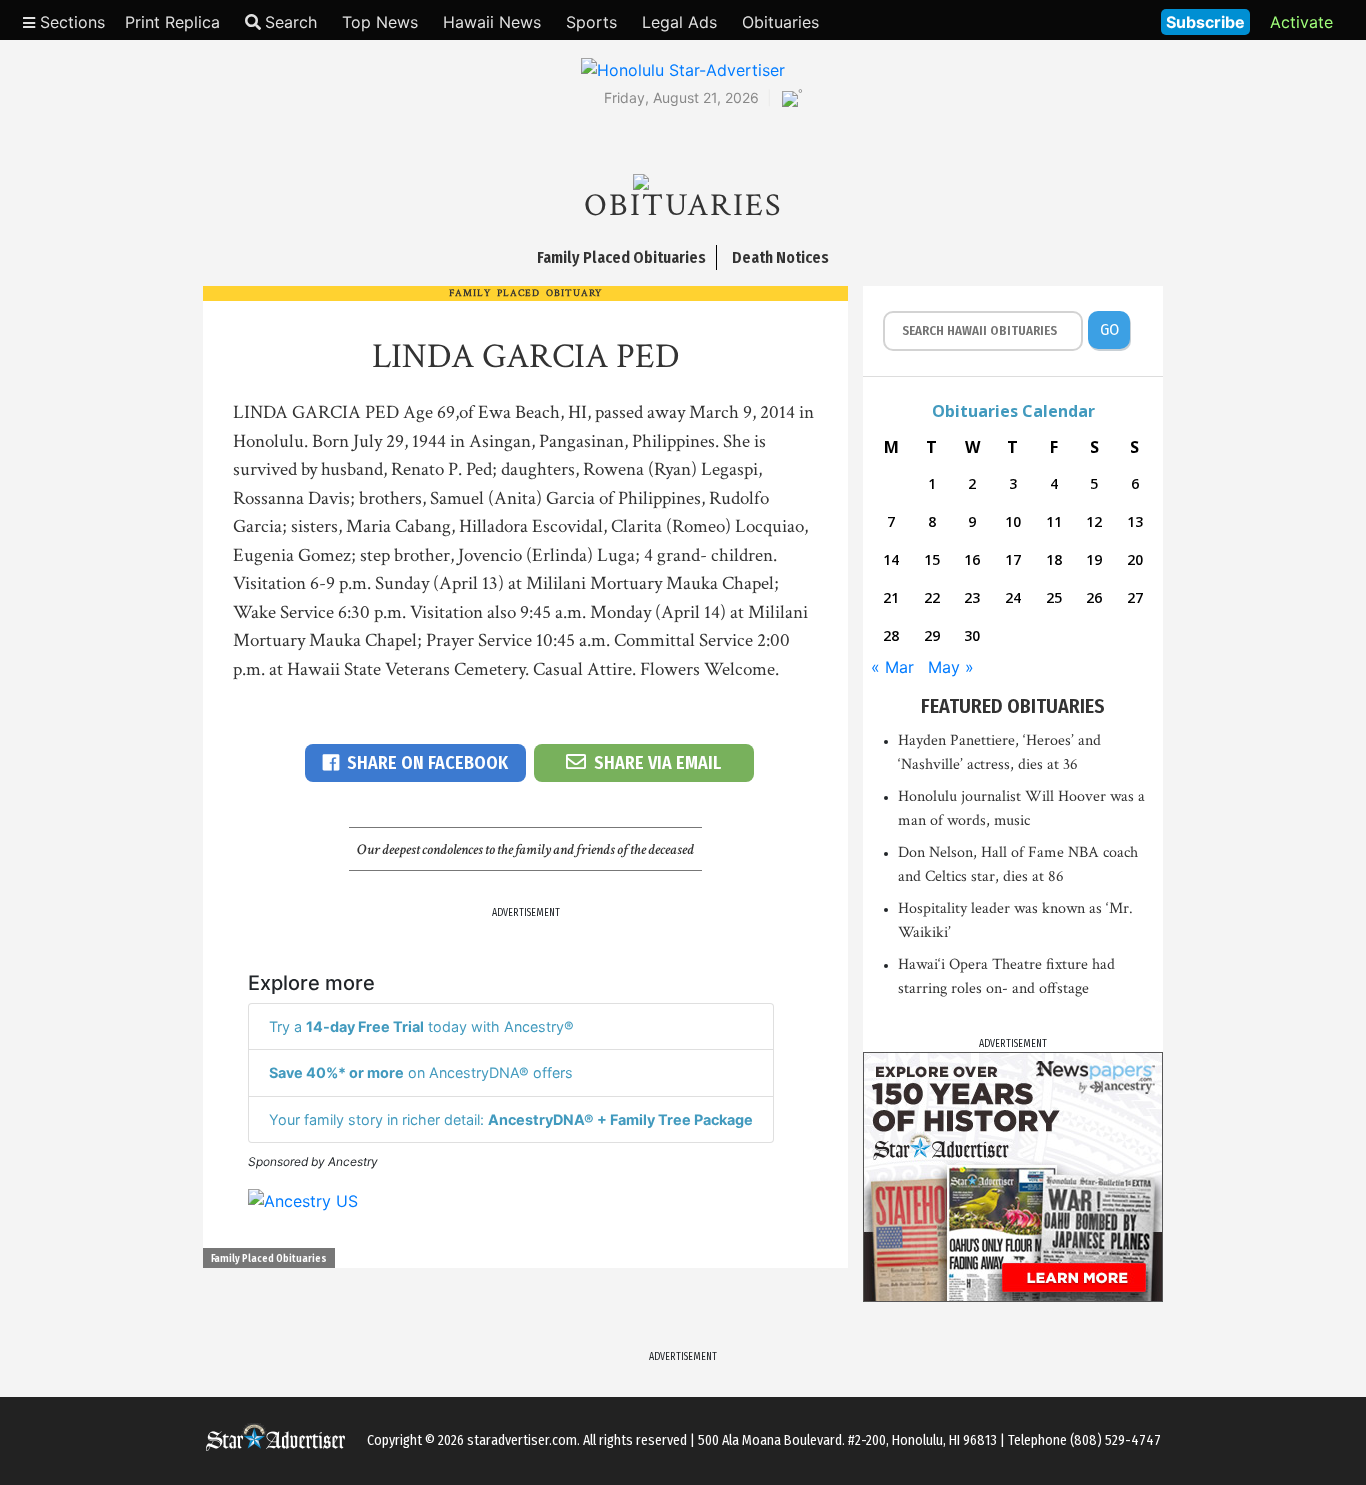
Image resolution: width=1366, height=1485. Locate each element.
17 (1013, 559)
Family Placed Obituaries (269, 1259)
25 (1054, 597)
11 (1054, 521)
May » (951, 667)
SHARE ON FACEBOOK (427, 763)
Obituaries (780, 22)
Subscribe (1205, 22)
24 (1013, 597)
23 (972, 597)
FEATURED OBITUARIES (1013, 706)
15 (932, 559)
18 (1054, 559)
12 (1094, 521)
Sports (591, 22)
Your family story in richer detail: (511, 1119)
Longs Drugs (1086, 20)
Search (291, 22)
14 (891, 559)
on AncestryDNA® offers (421, 1072)
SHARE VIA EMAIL (657, 763)
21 (891, 597)
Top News (380, 22)
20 (1135, 559)
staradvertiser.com (522, 1440)
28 (891, 635)
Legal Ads (679, 22)
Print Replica (172, 22)
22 (932, 597)
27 (1135, 597)
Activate (1301, 22)
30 (972, 635)
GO (1109, 329)
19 (1094, 559)
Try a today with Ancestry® (421, 1026)
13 (1135, 521)
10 (1013, 521)
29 (932, 635)
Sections (70, 22)
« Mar (892, 667)
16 (972, 559)
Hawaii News (492, 22)
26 (1094, 597)
